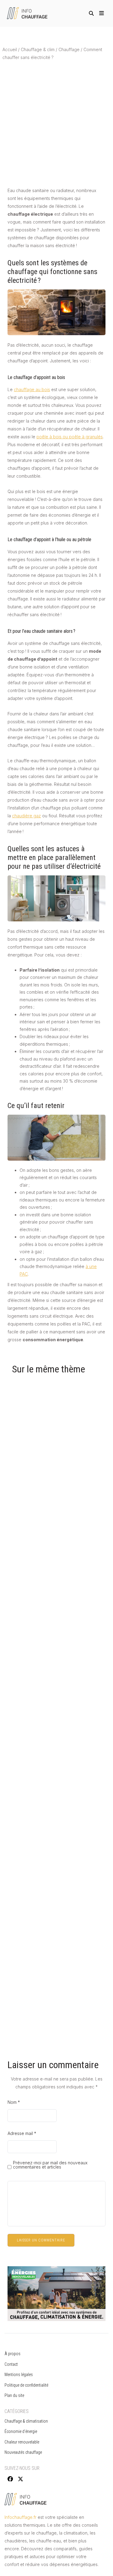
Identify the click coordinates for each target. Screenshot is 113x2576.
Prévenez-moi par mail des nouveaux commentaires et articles (50, 2165)
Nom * (14, 2102)
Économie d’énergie (21, 2431)
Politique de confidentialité (27, 2385)
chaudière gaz (27, 816)
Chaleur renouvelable (22, 2442)
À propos (13, 2354)
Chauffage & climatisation (26, 2421)
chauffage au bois (32, 389)
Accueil (10, 49)
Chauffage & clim (38, 49)
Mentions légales (19, 2375)
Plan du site (14, 2395)
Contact (11, 2364)
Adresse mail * (22, 2133)
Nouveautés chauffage (23, 2452)
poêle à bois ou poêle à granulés (70, 437)
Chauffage (69, 49)
